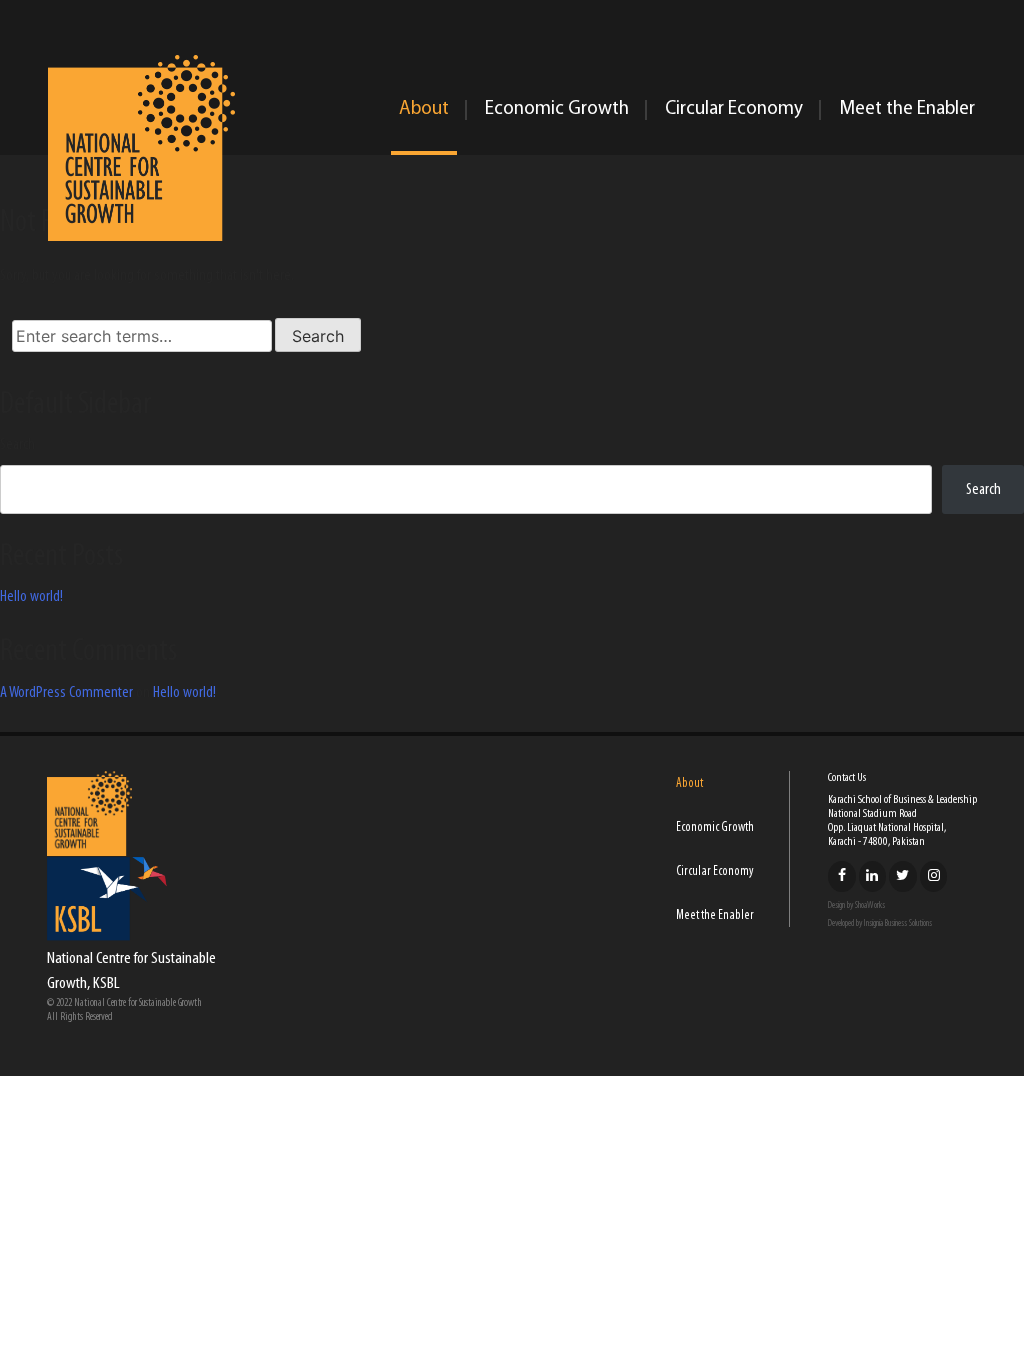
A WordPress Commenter (66, 693)
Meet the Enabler (907, 109)
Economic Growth (557, 109)
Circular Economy (734, 109)
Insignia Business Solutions (898, 923)
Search (17, 445)
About (424, 109)
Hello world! (31, 597)
